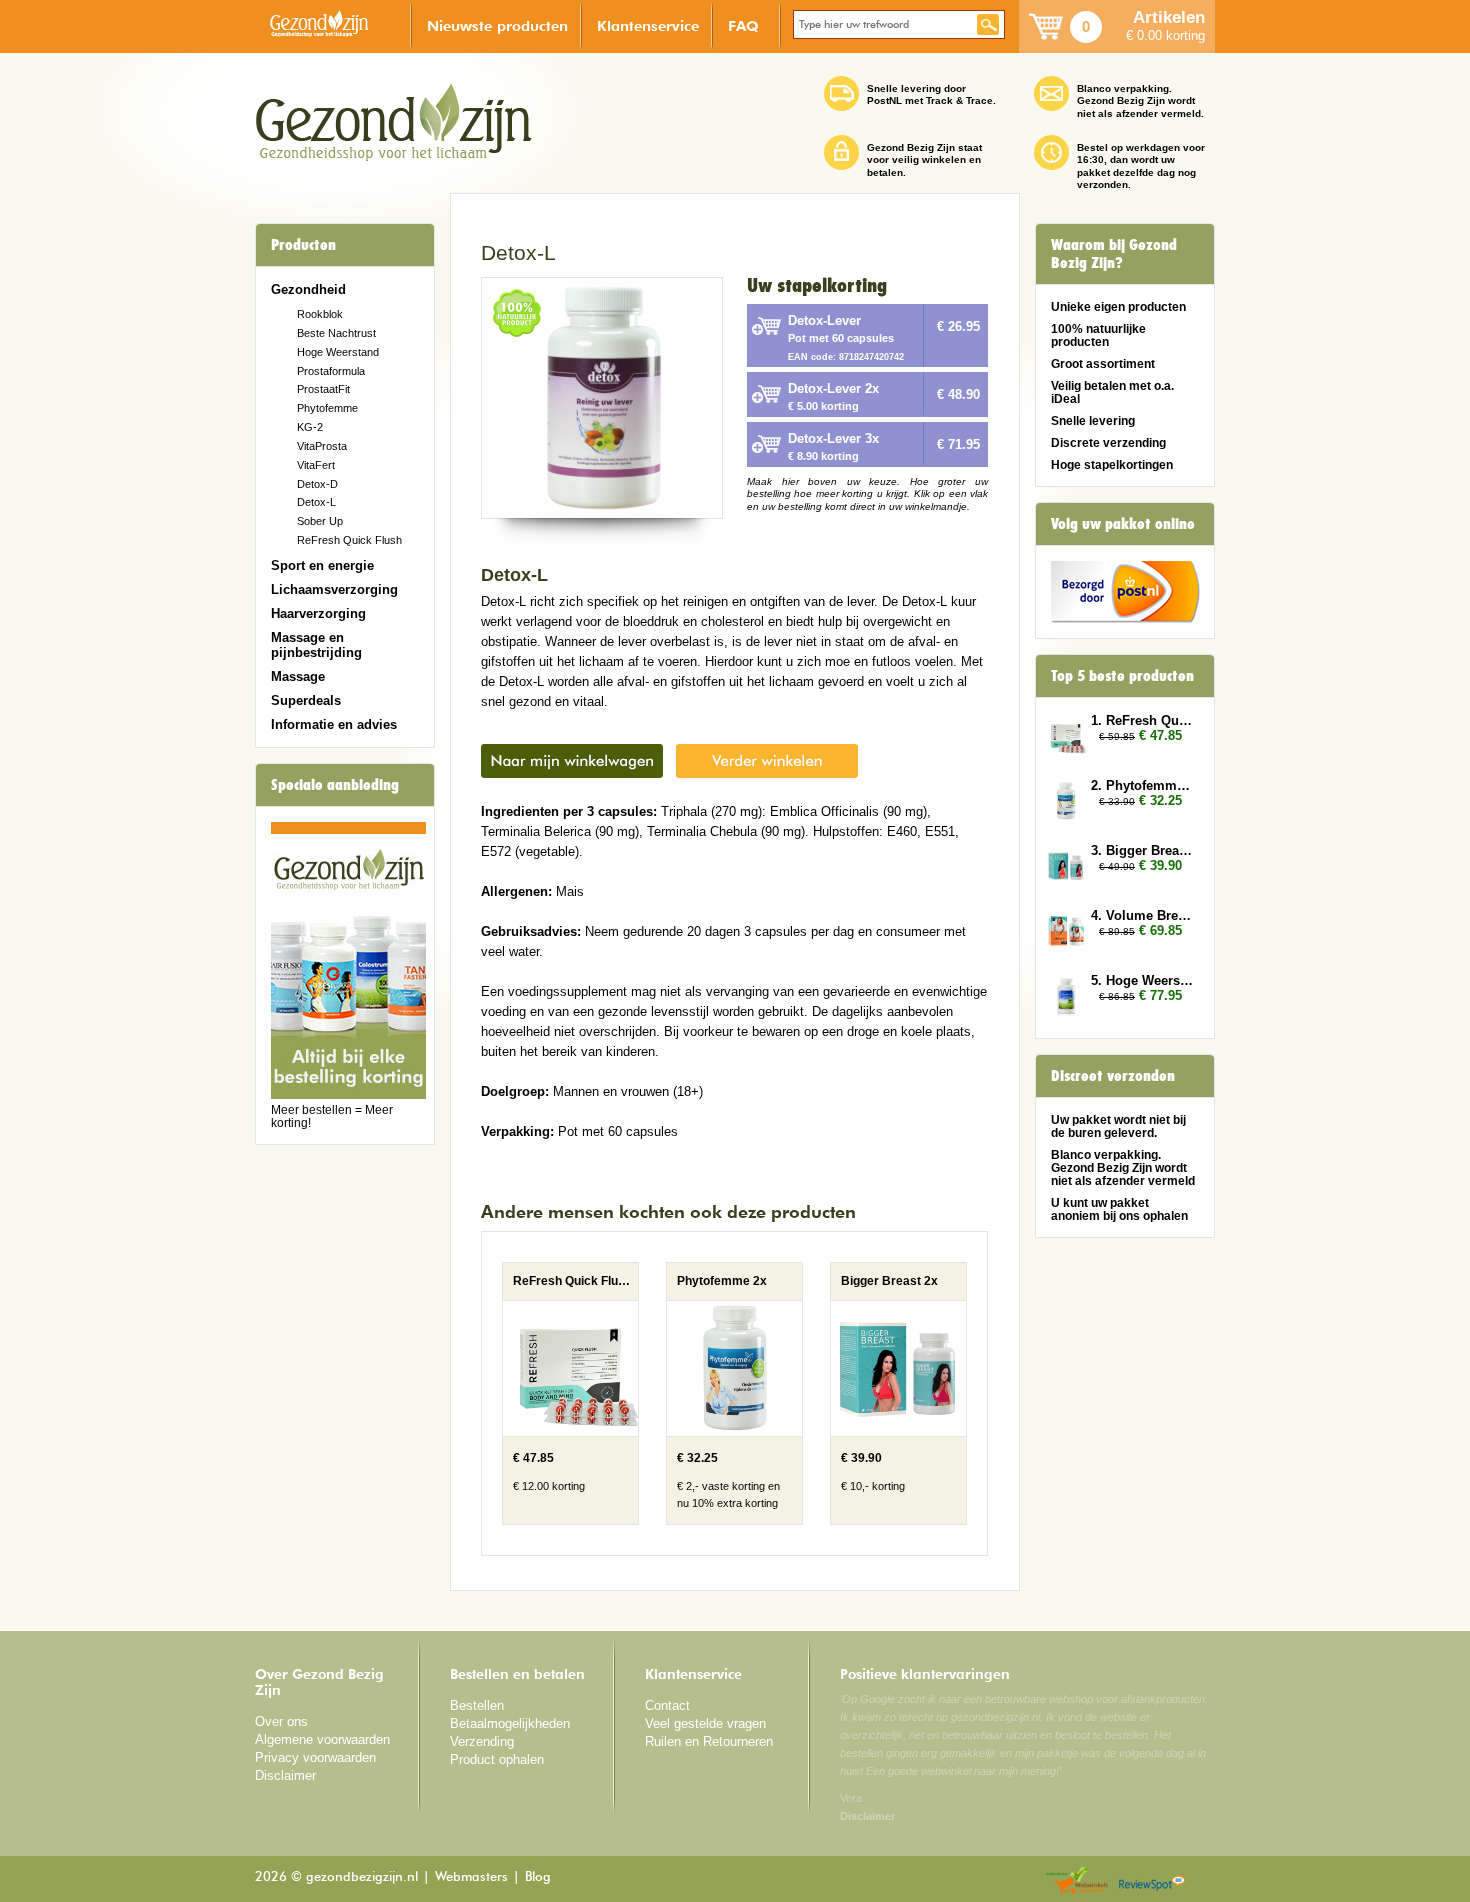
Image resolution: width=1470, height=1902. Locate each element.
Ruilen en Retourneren (709, 1741)
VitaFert (316, 465)
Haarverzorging (318, 613)
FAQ (743, 25)
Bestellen (477, 1705)
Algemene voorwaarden (322, 1739)
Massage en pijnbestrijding (316, 645)
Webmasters (471, 1877)
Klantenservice (648, 25)
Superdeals (306, 700)
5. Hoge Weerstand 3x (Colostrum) (1143, 980)
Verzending (482, 1741)
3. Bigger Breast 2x (1143, 850)
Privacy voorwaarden (315, 1757)
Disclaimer (285, 1775)
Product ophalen (497, 1759)
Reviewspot (1152, 1881)
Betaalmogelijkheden (510, 1723)
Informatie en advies (334, 724)
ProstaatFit (323, 389)
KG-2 (310, 427)
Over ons (281, 1721)
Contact (667, 1705)
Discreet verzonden (1113, 1076)
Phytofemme (327, 408)
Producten (303, 245)
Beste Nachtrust (336, 333)
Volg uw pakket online (1123, 524)
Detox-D (317, 484)
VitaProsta (322, 446)
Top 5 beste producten (1122, 676)
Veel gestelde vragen (705, 1723)
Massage (298, 676)
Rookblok (320, 314)
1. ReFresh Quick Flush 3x (1143, 720)
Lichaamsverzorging (334, 589)
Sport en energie (322, 565)
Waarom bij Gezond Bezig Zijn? (1114, 254)
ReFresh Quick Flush (349, 540)
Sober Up (320, 521)
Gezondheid (308, 289)
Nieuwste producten (497, 25)
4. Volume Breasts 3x (1143, 915)
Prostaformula (331, 371)
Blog (538, 1877)
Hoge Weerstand (338, 352)
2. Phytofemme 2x (1143, 785)
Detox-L (316, 502)
